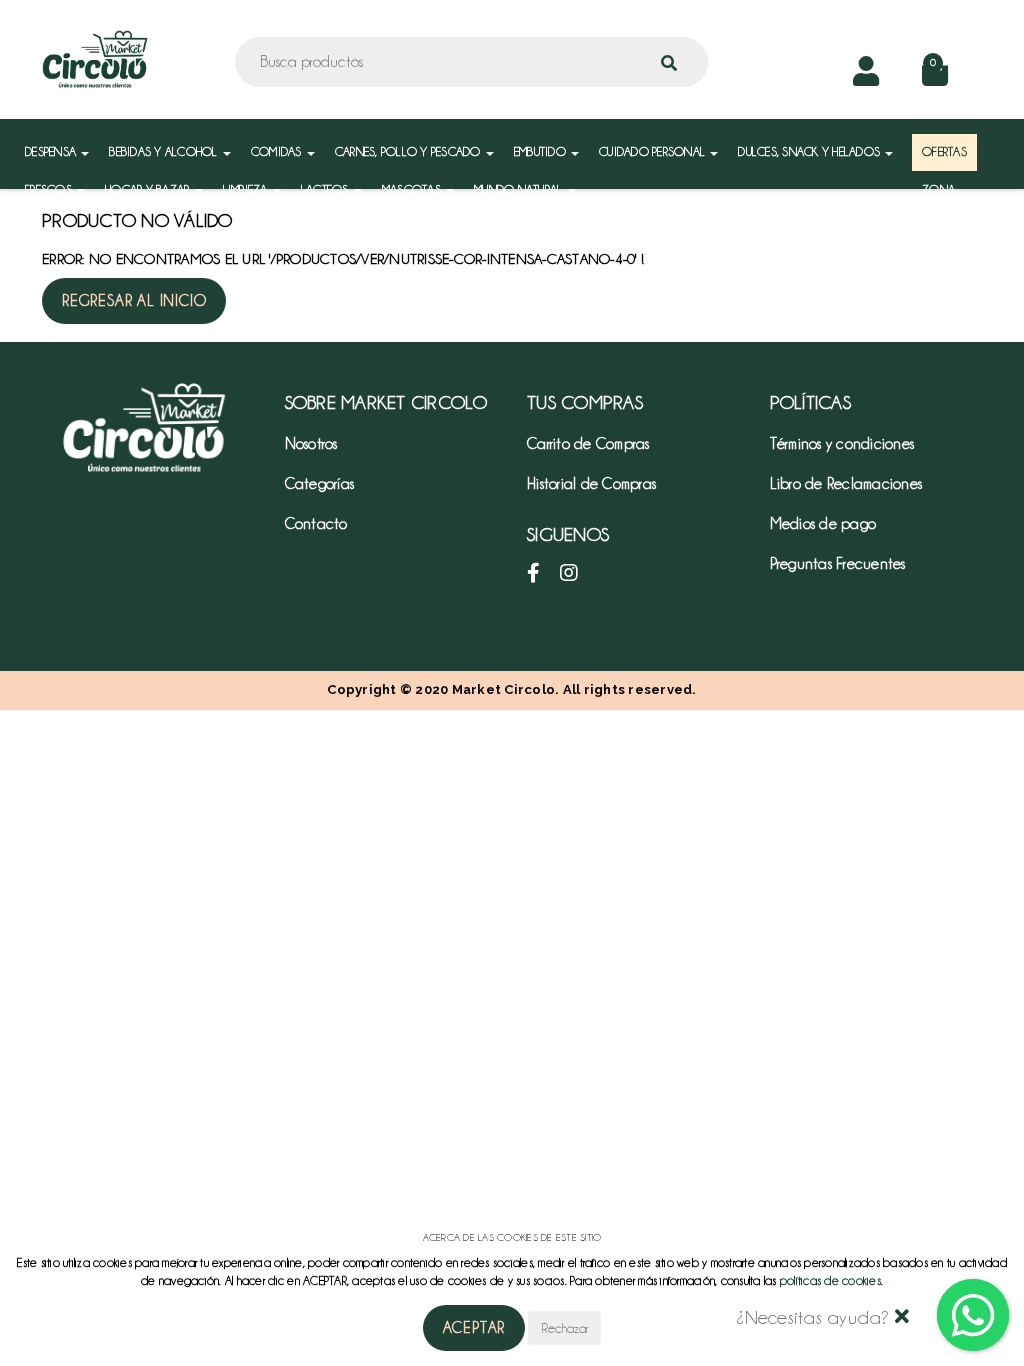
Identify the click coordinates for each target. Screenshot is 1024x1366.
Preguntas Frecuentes (838, 564)
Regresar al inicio (134, 301)
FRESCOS (50, 189)
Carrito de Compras (588, 444)
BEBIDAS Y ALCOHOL (165, 151)
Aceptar (474, 1328)
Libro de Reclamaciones (846, 484)
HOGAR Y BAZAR (149, 189)
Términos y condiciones (842, 444)
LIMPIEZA (247, 189)
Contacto (316, 524)
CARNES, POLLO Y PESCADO (409, 151)
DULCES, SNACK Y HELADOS (810, 151)
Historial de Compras (591, 484)
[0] (935, 77)
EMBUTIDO (541, 151)
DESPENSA (52, 151)
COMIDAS (278, 151)
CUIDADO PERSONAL (653, 151)
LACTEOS (326, 189)
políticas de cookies (830, 1280)
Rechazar (564, 1328)
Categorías (320, 484)
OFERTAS (944, 151)
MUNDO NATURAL (520, 189)
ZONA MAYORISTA (952, 199)
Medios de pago (823, 524)
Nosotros (311, 444)
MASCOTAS (413, 189)
